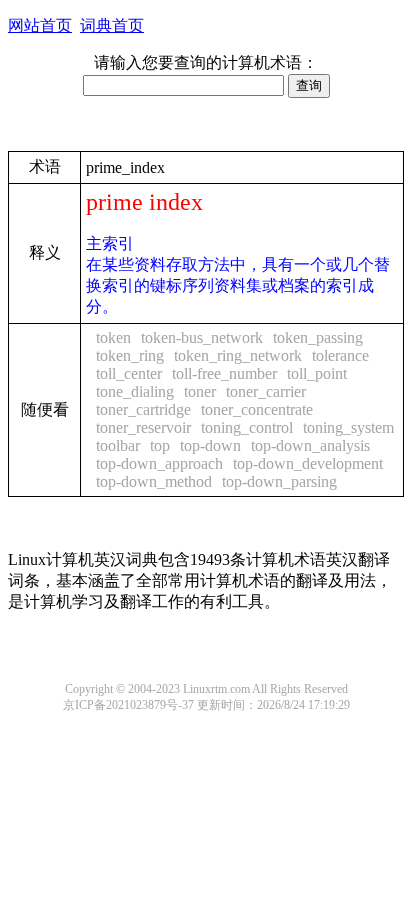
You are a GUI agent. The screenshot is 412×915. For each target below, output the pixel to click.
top (160, 445)
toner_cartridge (143, 409)
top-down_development (308, 463)
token (113, 337)
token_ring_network (238, 355)
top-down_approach (159, 463)
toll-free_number (224, 373)
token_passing (318, 337)
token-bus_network (202, 337)
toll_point (317, 373)
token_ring (130, 355)
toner (200, 391)
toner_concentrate (257, 409)
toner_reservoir (143, 427)
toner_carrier (266, 391)
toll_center (129, 373)
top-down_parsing (279, 481)
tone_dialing (135, 391)
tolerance (340, 355)
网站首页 (40, 25)
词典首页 (112, 25)
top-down (210, 445)
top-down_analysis (310, 445)
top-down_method (154, 481)
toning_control (247, 427)
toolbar (118, 445)
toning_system (348, 427)
